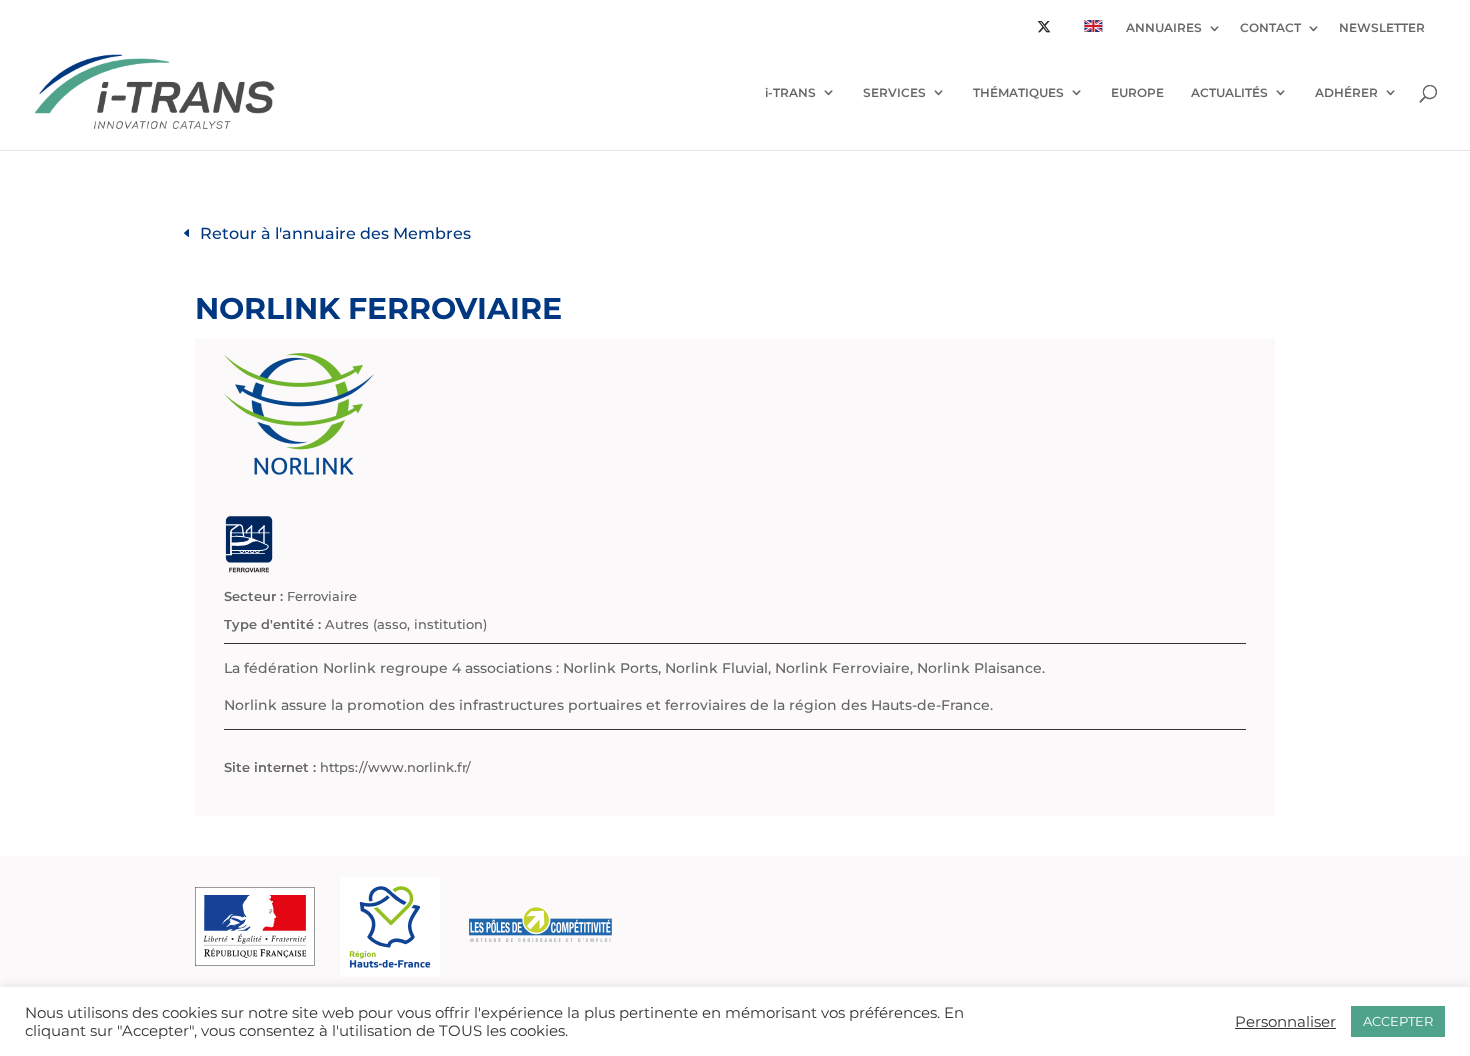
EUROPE (1137, 92)
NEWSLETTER (1382, 28)
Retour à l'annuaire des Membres (335, 233)
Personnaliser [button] (1285, 1022)
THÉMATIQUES (1018, 92)
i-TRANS (790, 92)
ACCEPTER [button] (1398, 1021)
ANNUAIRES (1164, 28)
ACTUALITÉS (1229, 92)
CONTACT (1270, 28)
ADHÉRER (1346, 92)
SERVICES (894, 92)
